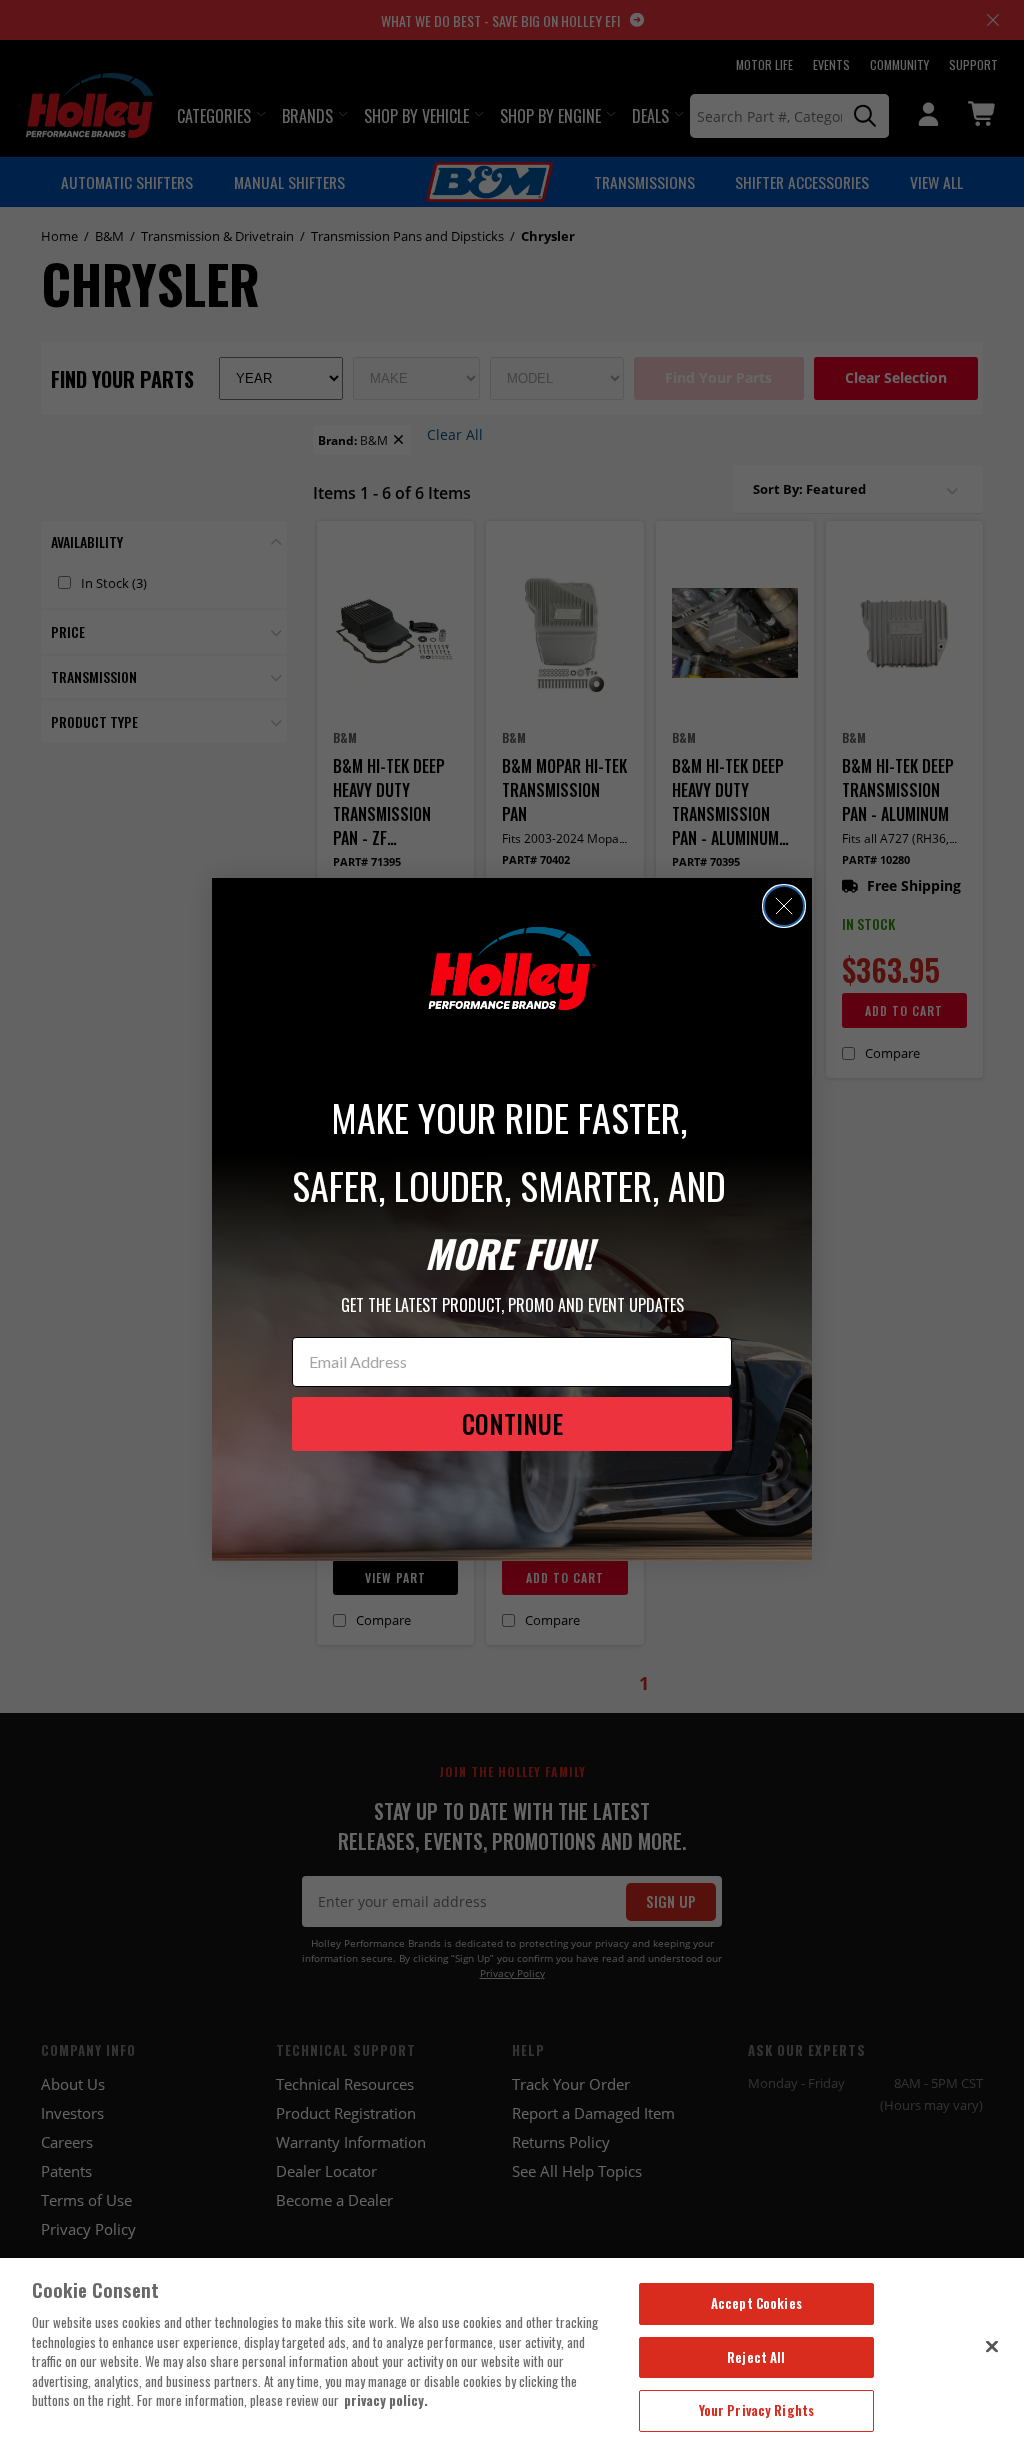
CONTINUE (512, 1423)
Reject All (756, 2357)
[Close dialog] (784, 906)
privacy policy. (386, 2400)
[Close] (992, 2346)
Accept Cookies (756, 2303)
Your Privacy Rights (756, 2410)
